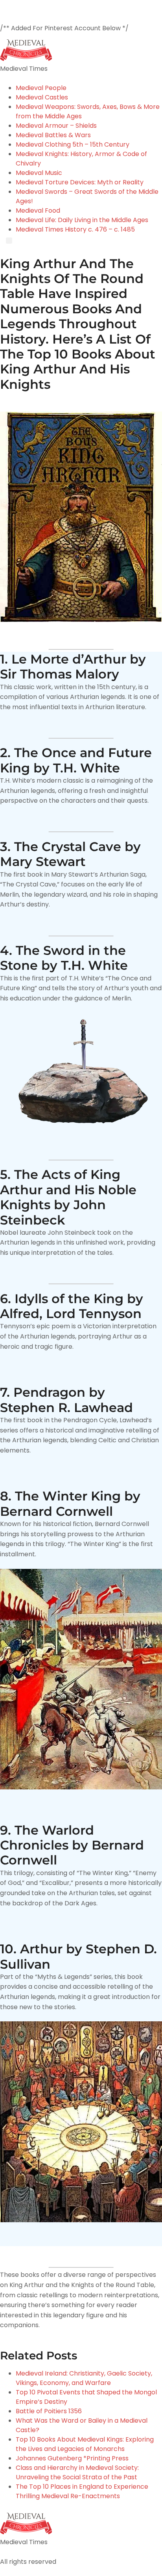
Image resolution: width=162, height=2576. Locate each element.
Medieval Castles (42, 97)
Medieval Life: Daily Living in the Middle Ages (82, 220)
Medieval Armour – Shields (56, 126)
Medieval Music (39, 173)
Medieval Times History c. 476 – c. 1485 (75, 229)
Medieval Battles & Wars (53, 135)
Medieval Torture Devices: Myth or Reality (80, 182)
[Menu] (9, 241)
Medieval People (41, 88)
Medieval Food (38, 211)
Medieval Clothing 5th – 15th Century (73, 144)
